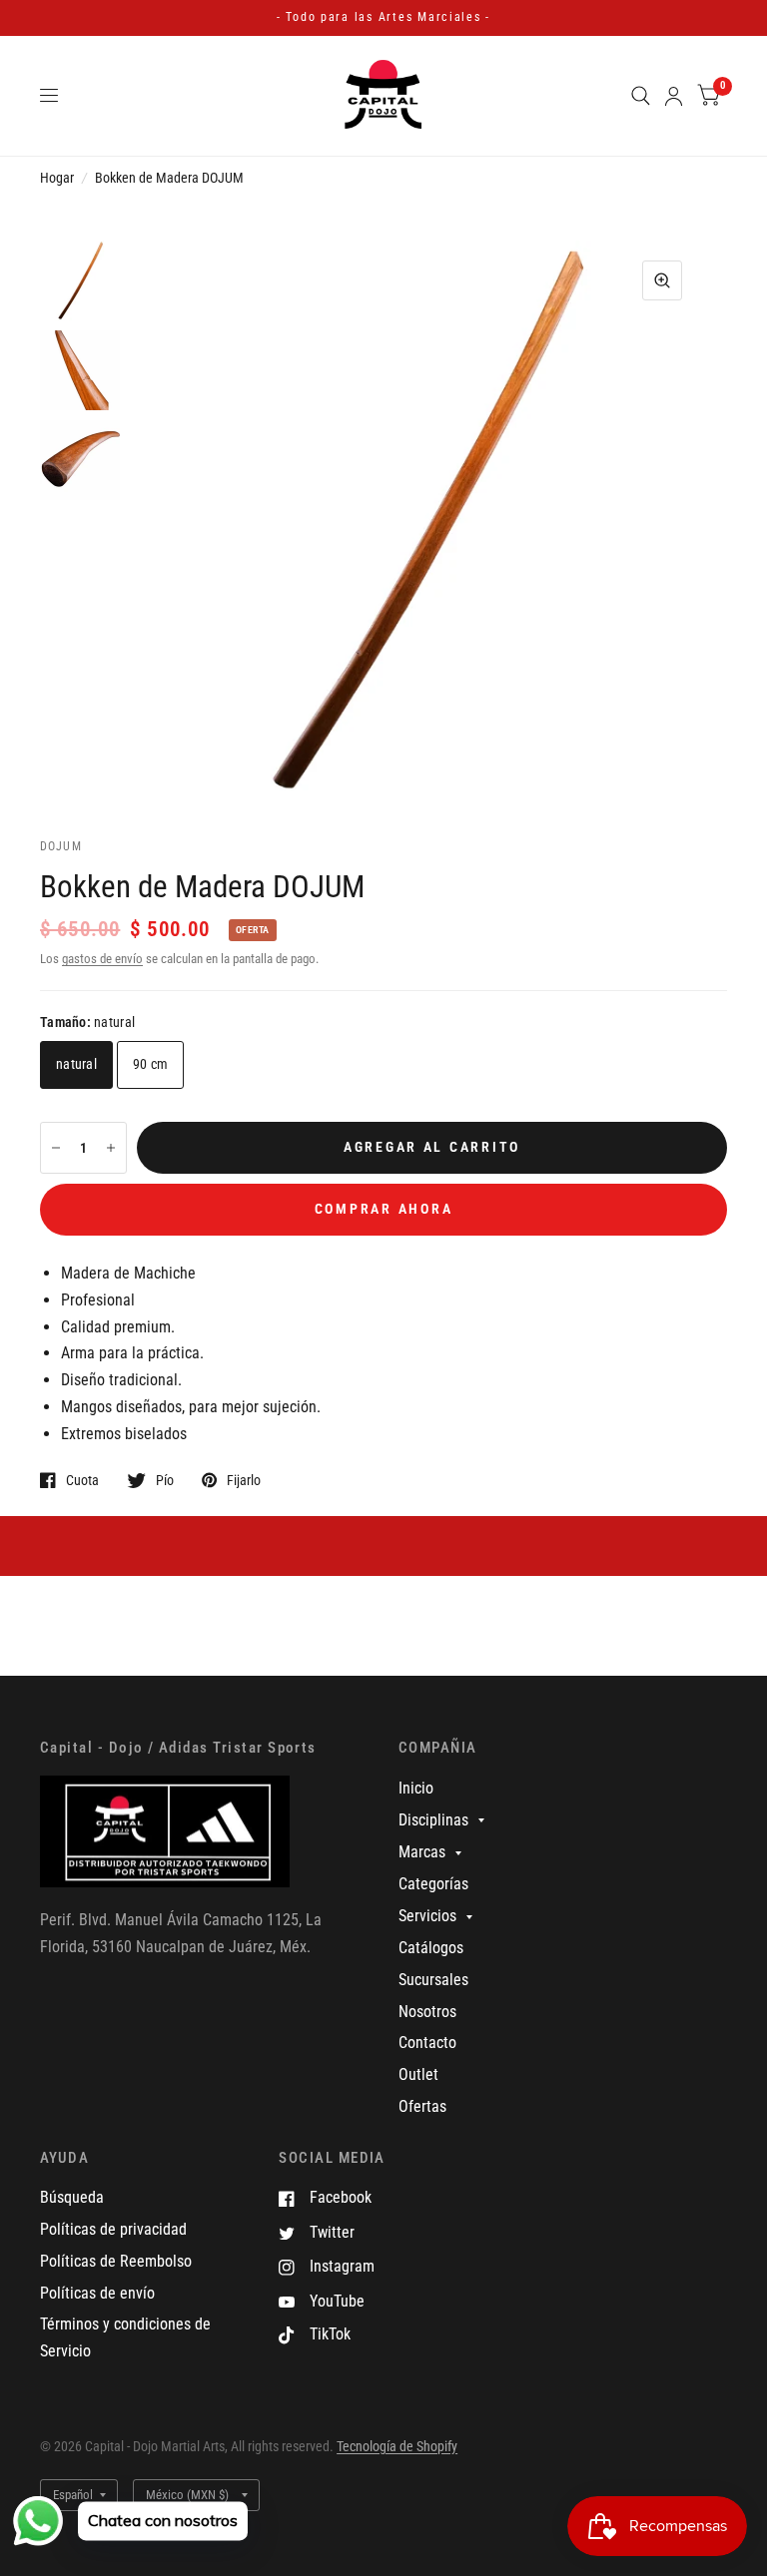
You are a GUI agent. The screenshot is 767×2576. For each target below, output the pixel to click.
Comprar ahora (384, 1209)
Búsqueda (72, 2197)
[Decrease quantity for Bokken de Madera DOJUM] (56, 1148)
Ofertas (422, 2106)
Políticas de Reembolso (116, 2261)
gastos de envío (102, 959)
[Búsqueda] (641, 96)
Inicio (416, 1788)
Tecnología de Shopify (397, 2446)
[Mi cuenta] (674, 96)
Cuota (82, 1480)
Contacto (427, 2043)
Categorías (433, 1884)
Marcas (422, 1852)
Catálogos (431, 1948)
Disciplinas (433, 1820)
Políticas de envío (97, 2293)
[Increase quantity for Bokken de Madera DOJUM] (111, 1148)
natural (76, 1064)
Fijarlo (244, 1480)
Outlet (418, 2074)
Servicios (427, 1916)
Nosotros (427, 2012)
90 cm (150, 1064)
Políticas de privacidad (113, 2229)
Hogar (57, 178)
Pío (165, 1480)
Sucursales (433, 1980)
